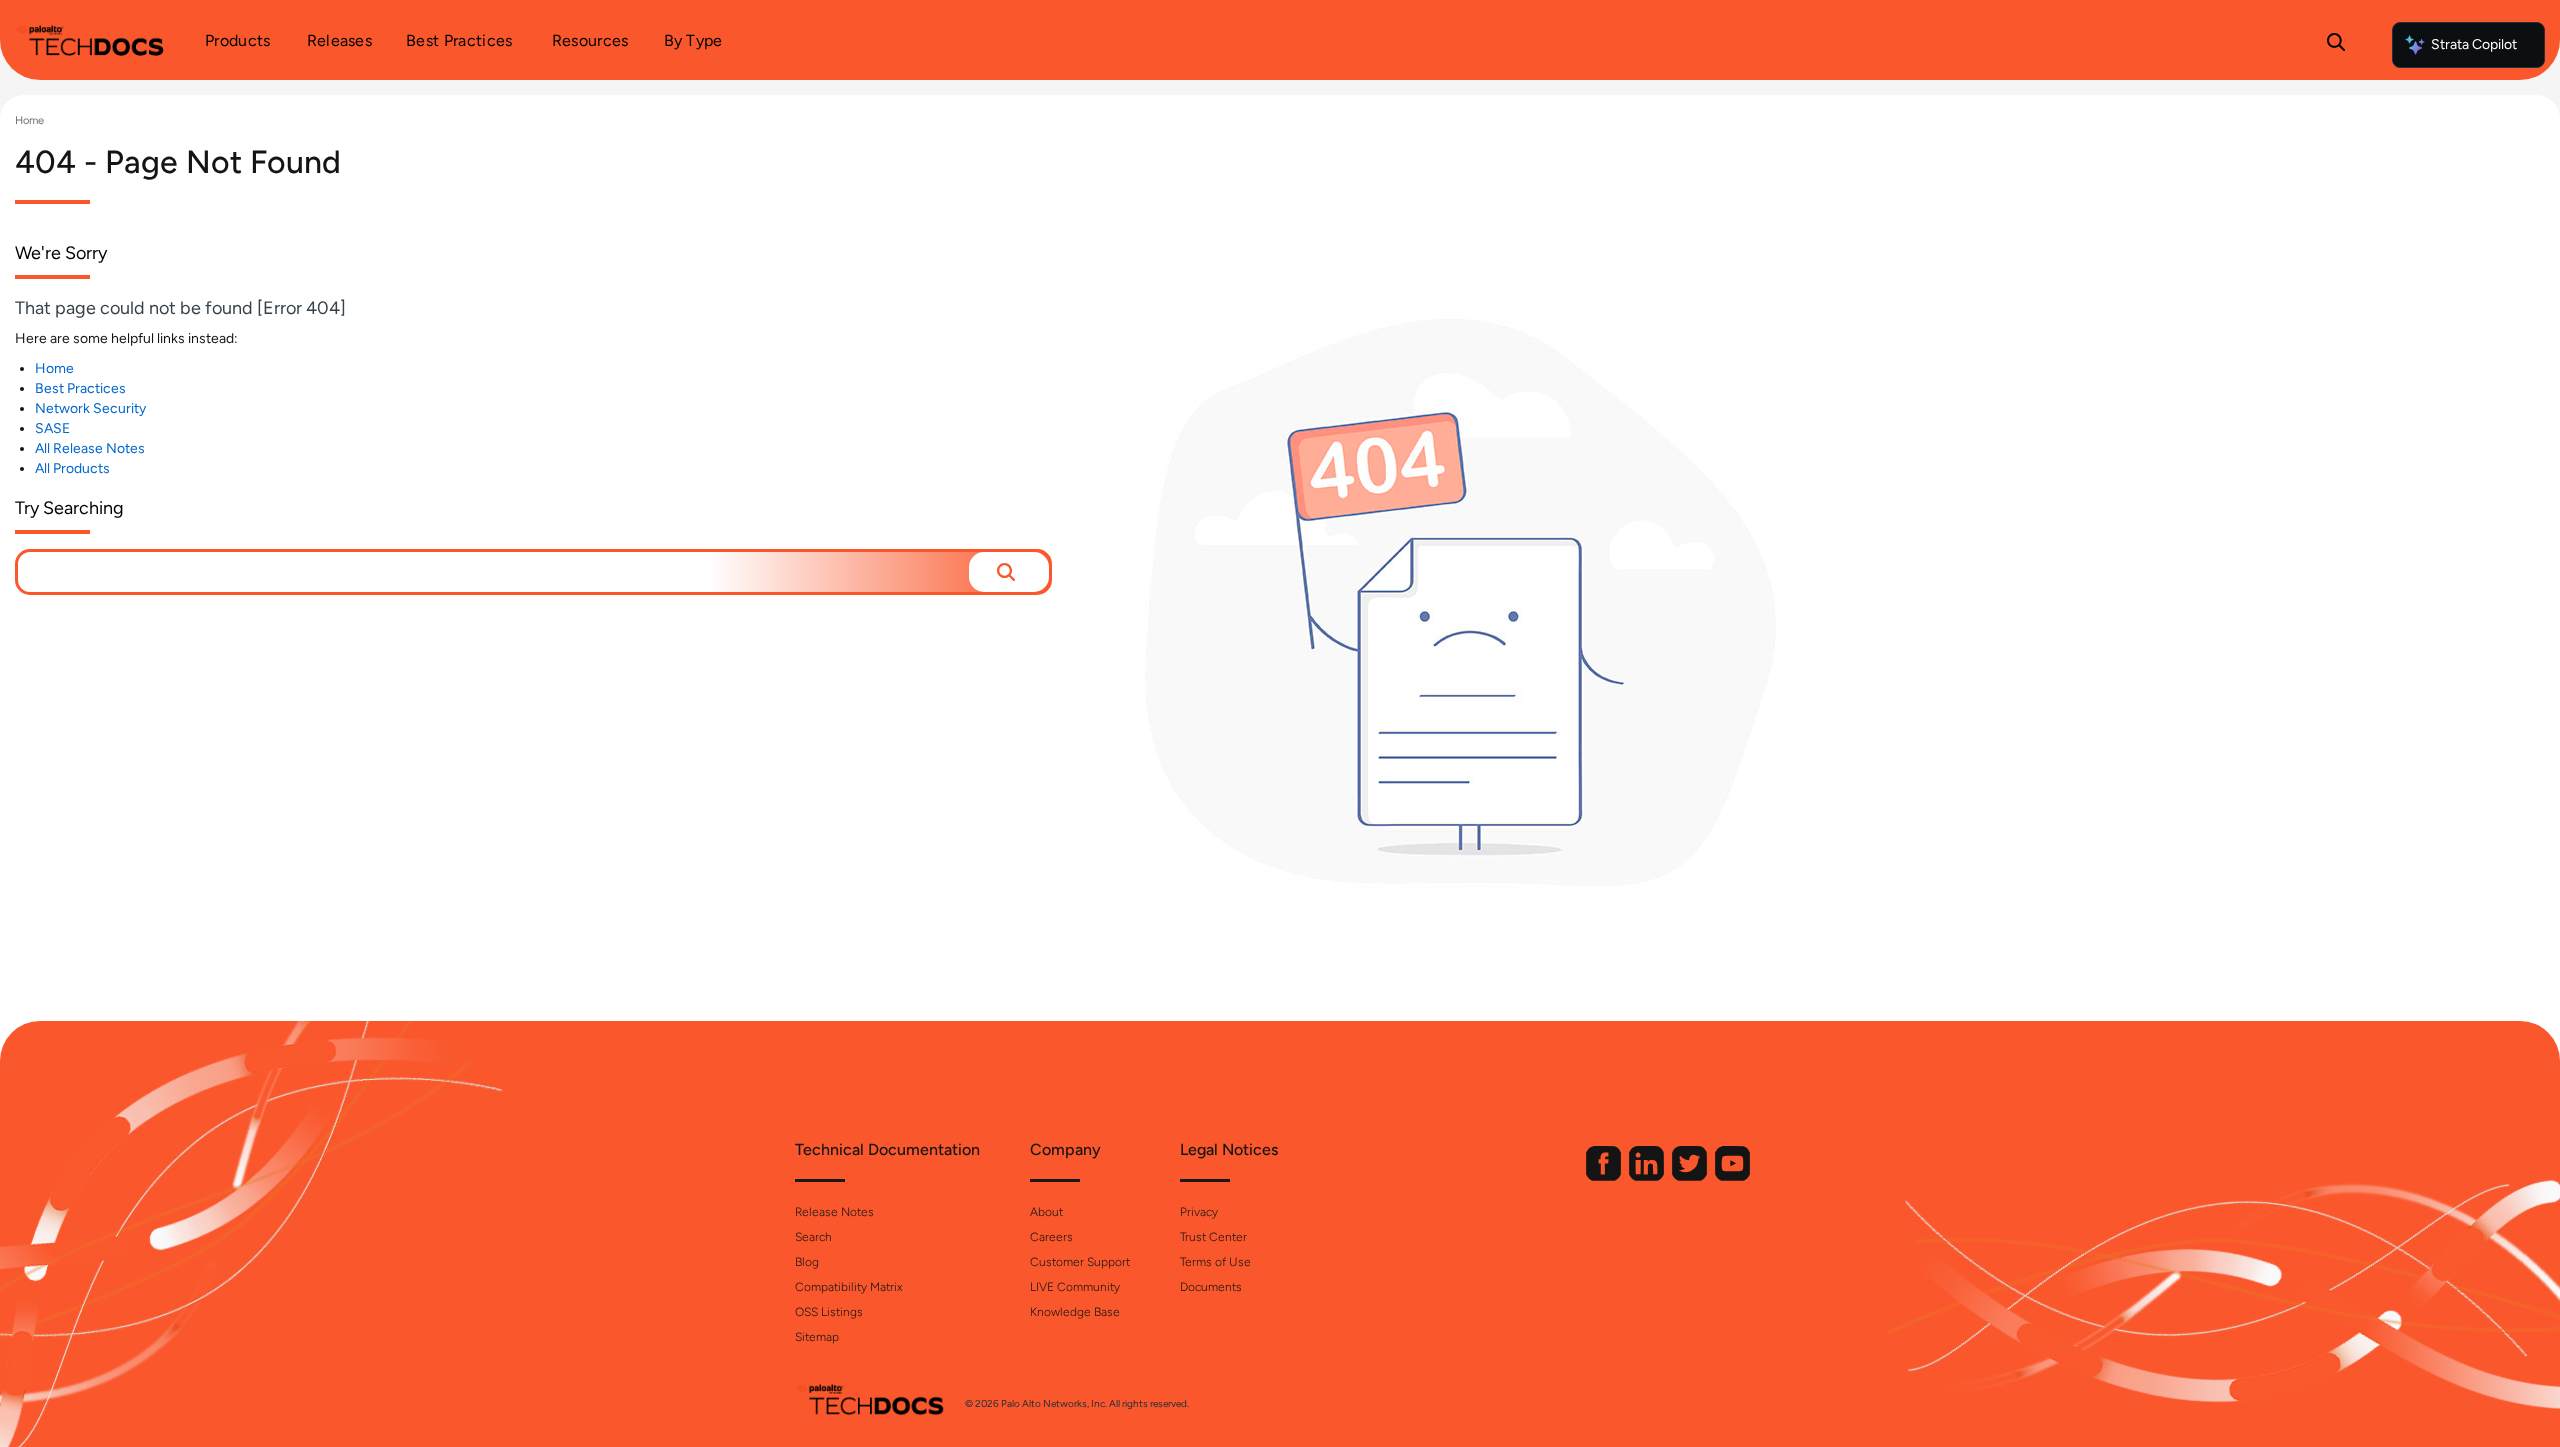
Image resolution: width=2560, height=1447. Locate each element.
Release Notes (834, 1212)
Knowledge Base (1075, 1312)
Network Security (90, 408)
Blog (807, 1262)
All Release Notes (90, 448)
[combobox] (493, 572)
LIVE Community (1075, 1287)
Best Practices (80, 388)
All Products (72, 468)
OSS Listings (829, 1312)
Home (29, 120)
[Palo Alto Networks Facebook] (1605, 1176)
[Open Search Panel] (2336, 45)
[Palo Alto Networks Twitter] (1691, 1176)
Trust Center (1213, 1237)
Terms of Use (1215, 1262)
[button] (1009, 572)
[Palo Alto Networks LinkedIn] (1648, 1176)
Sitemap (817, 1337)
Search (813, 1237)
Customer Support (1080, 1262)
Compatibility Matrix (848, 1287)
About (1046, 1212)
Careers (1051, 1237)
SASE (52, 428)
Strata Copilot (2474, 44)
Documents (1211, 1287)
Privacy (1199, 1212)
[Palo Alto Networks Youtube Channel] (1732, 1176)
